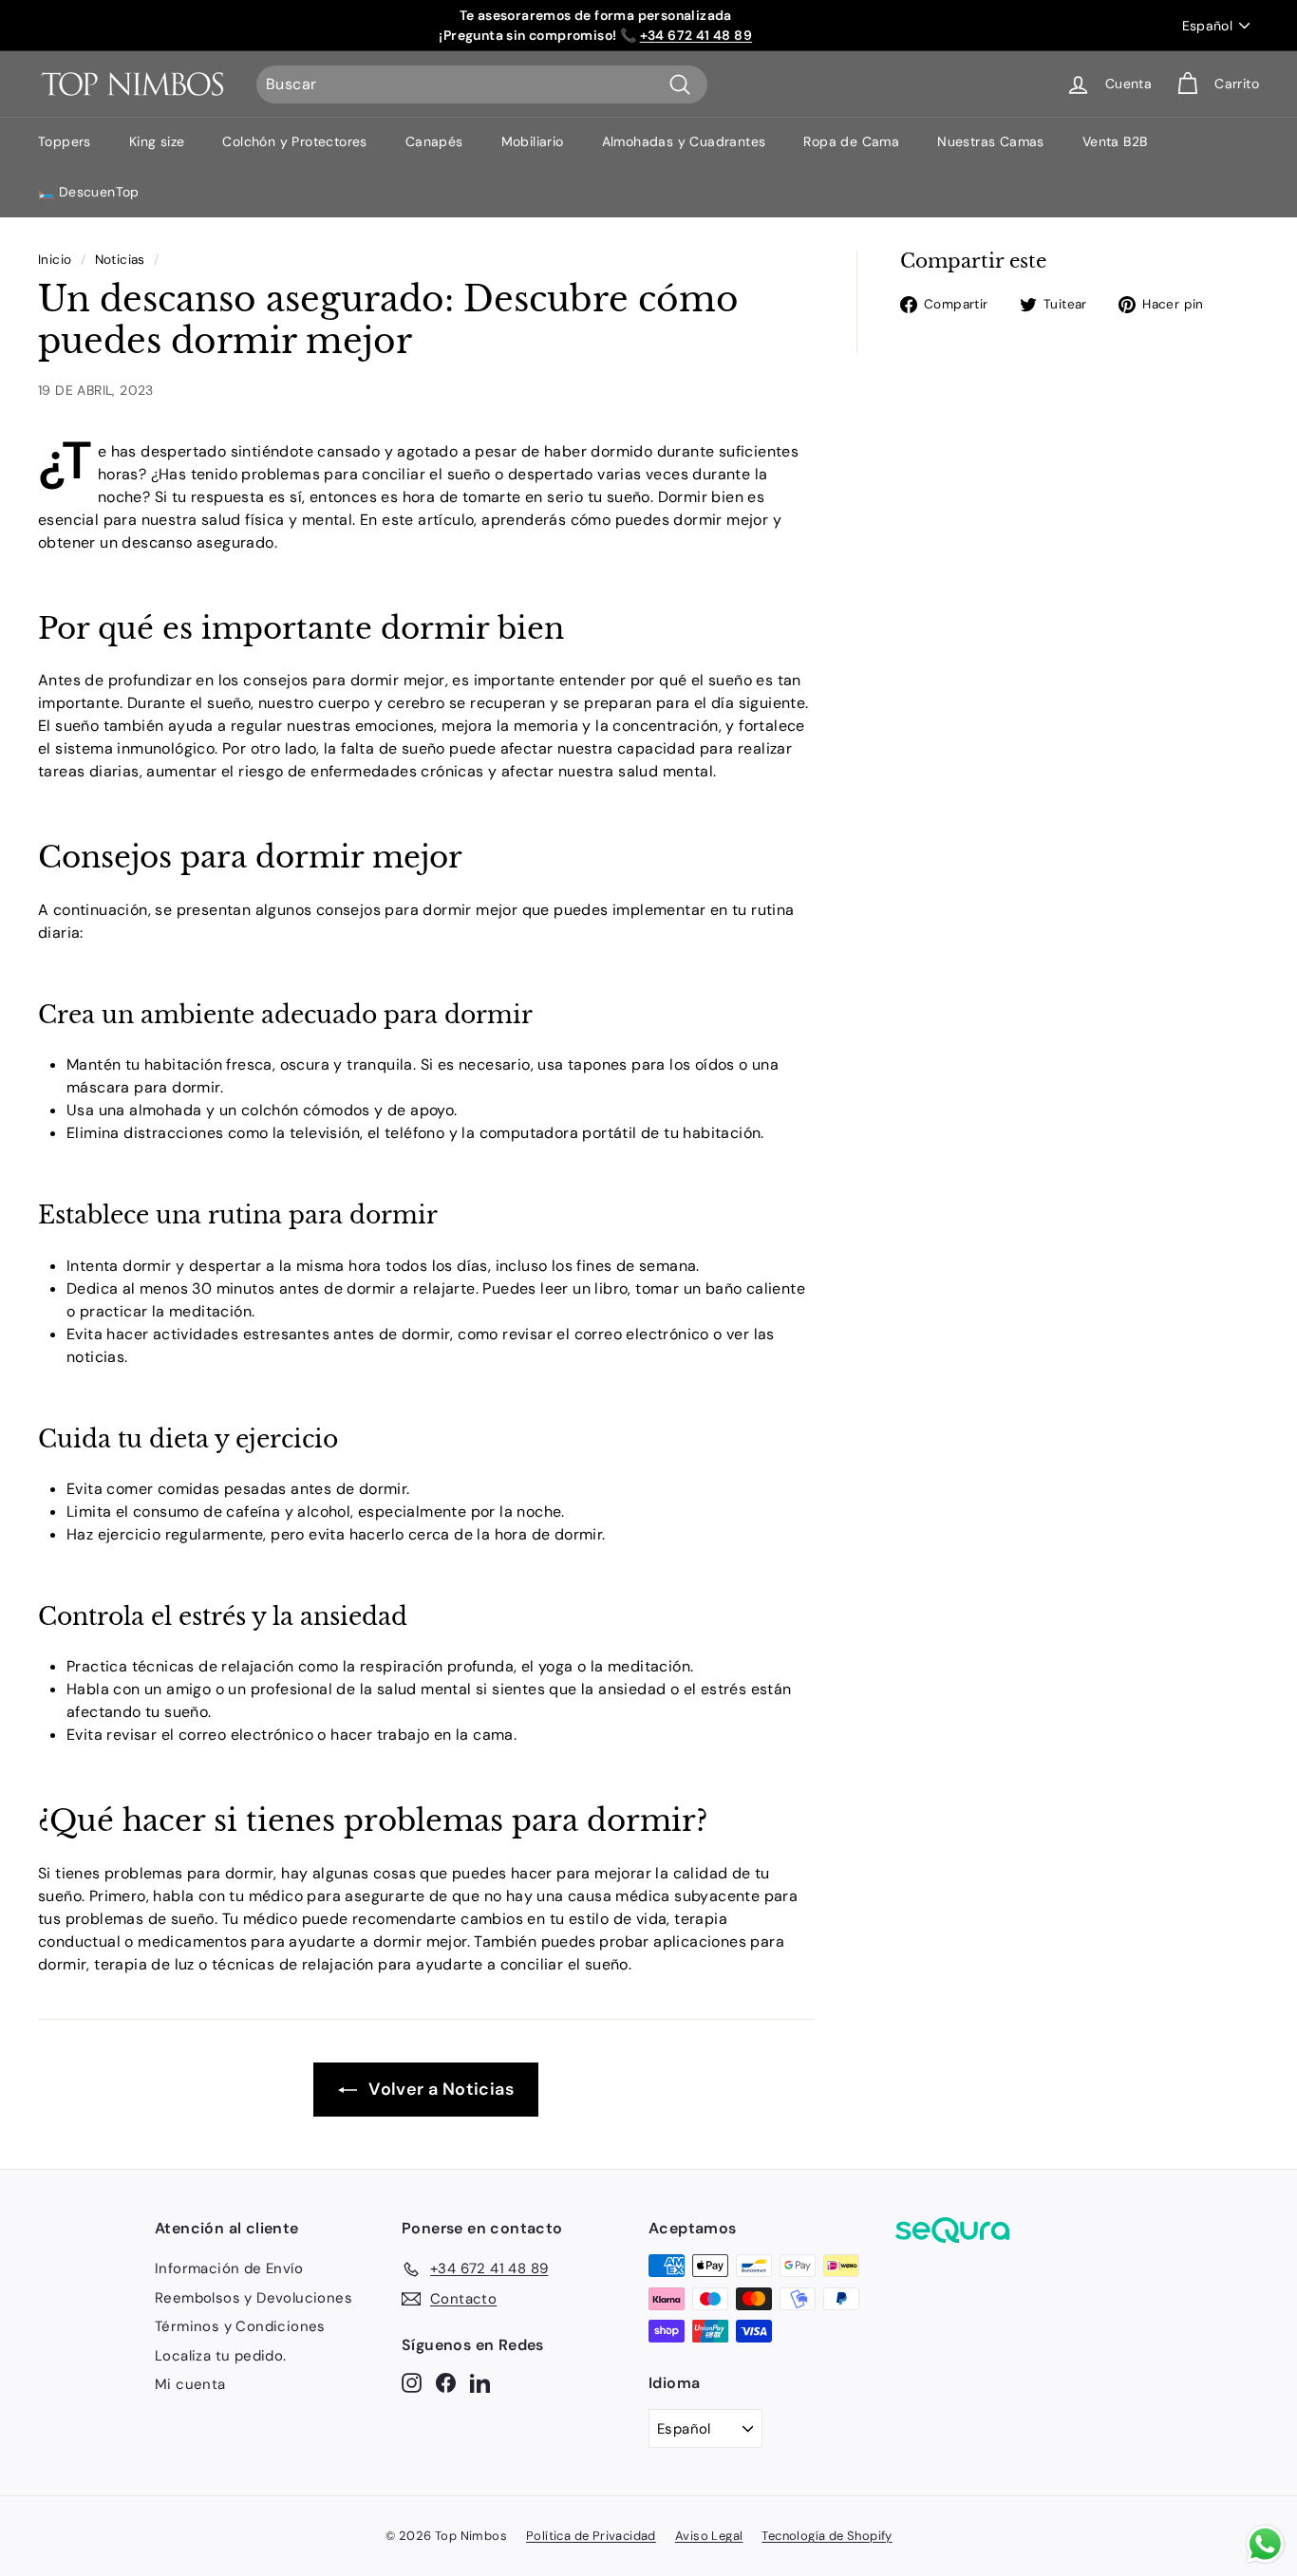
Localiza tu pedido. (221, 2356)
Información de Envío (229, 2268)
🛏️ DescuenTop (89, 192)
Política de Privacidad (591, 2536)
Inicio (55, 260)
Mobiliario (533, 141)
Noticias (120, 260)
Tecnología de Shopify (827, 2536)
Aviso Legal (709, 2536)
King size (157, 141)
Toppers (65, 141)
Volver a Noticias (439, 2089)
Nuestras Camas (991, 141)
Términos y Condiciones (240, 2326)
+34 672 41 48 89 (696, 35)
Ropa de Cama (851, 141)
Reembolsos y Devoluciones (254, 2298)
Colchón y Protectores (294, 141)
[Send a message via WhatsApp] (1265, 2544)
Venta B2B (1115, 141)
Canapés (434, 141)
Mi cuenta (190, 2384)
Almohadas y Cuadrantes (684, 141)
